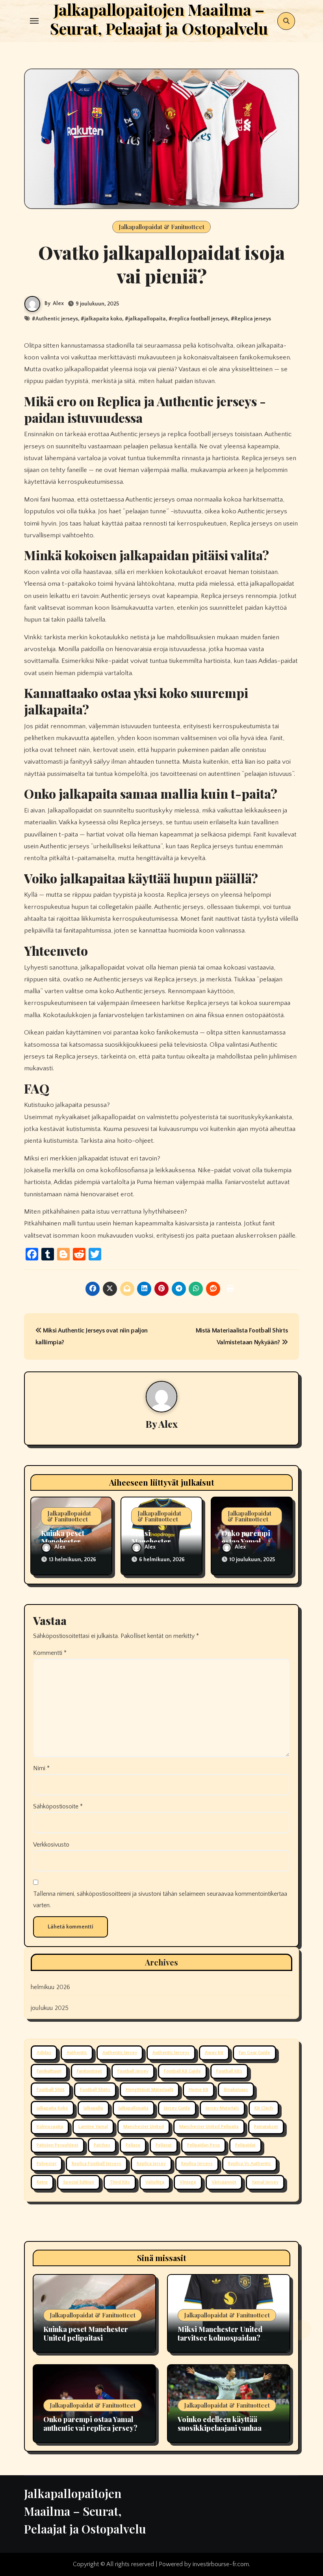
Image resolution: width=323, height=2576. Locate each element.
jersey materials (222, 2108)
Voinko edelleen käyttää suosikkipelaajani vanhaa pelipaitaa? (220, 2428)
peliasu (133, 2145)
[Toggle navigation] (34, 21)
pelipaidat (245, 2145)
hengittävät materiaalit (149, 2090)
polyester (46, 2164)
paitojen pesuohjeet (58, 2145)
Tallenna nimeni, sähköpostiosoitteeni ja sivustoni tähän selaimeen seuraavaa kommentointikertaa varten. (160, 1899)
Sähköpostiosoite (58, 1806)
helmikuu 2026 (51, 1987)
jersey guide (177, 2108)
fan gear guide (254, 2053)
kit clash (264, 2108)
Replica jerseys (253, 319)
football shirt (51, 2090)
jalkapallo (93, 2108)
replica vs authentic (250, 2164)
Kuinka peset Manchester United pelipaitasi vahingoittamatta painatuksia (92, 2338)
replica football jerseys (200, 319)
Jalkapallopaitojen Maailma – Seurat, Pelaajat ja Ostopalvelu (85, 2511)
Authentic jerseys (57, 319)
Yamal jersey (265, 2182)
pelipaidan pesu (203, 2145)
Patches (102, 2145)
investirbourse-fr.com (221, 2564)
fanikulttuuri (49, 2071)
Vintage (188, 2182)
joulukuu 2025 (50, 2008)
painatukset (266, 2127)
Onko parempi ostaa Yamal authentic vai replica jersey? (90, 2424)
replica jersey (151, 2164)
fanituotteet (89, 2071)
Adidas (44, 2053)
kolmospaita (50, 2127)
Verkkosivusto (51, 1845)
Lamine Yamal (93, 2127)
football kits (229, 2071)
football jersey (133, 2071)
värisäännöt (224, 2182)
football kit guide (182, 2071)
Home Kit (199, 2090)
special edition (79, 2182)
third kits (120, 2182)
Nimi (41, 1768)
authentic (77, 2053)
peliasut (164, 2145)
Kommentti (50, 1653)
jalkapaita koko (103, 319)
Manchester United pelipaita (209, 2127)
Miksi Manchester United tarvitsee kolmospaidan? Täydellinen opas (220, 2338)
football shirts (95, 2090)
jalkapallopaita (147, 319)
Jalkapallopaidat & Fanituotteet (161, 227)
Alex (58, 303)
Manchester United (144, 2127)
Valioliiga (155, 2182)
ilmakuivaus (236, 2090)
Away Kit (214, 2053)
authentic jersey (120, 2053)
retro (42, 2182)
